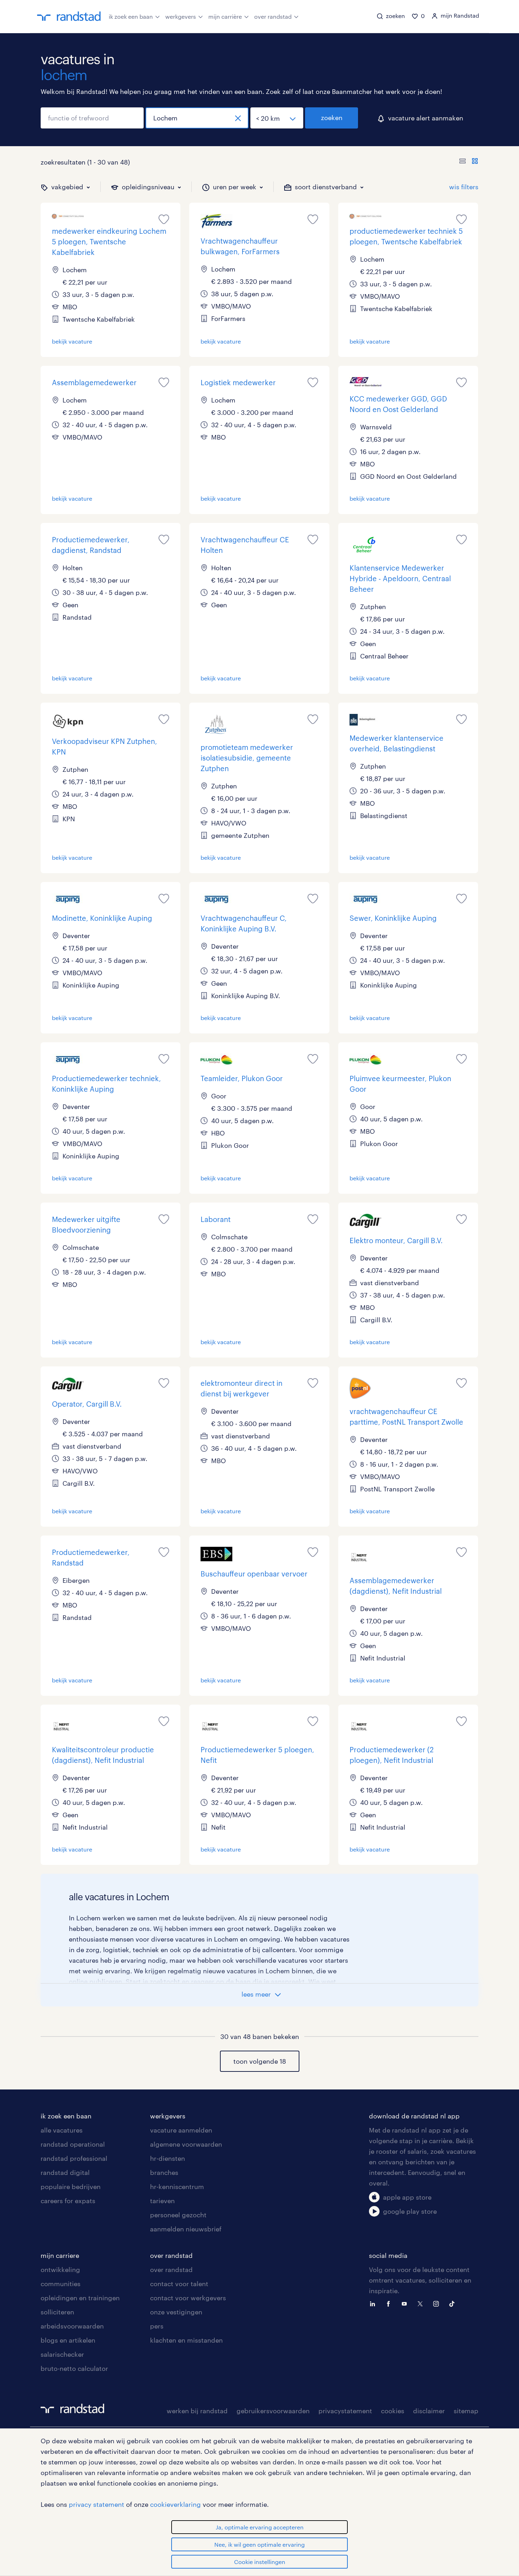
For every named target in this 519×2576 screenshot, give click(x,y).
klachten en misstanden (186, 2340)
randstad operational (73, 2144)
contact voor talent (179, 2284)
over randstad (273, 16)
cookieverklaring (175, 2504)
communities (61, 2284)
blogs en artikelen (68, 2340)
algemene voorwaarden (186, 2144)
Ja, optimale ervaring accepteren (260, 2527)
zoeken (332, 118)
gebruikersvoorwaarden (273, 2411)
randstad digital (65, 2172)
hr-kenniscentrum (177, 2187)
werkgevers (181, 16)
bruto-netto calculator (74, 2368)
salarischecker (62, 2354)
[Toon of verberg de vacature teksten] (469, 162)
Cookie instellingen (260, 2562)
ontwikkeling (60, 2270)
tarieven (162, 2201)
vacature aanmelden (181, 2130)
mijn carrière (225, 16)
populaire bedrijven (71, 2187)
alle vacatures (62, 2130)
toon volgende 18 (260, 2061)
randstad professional (74, 2158)
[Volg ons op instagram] (438, 2303)
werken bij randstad (197, 2411)
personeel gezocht (178, 2215)
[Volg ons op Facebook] (390, 2303)
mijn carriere (60, 2255)
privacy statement (97, 2504)
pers (157, 2326)
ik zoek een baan (131, 16)
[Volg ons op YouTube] (406, 2303)
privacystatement (345, 2411)
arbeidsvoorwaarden (72, 2326)
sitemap (466, 2411)
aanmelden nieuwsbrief (186, 2229)
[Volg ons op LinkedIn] (374, 2303)
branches (164, 2172)
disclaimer (429, 2411)
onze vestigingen (176, 2312)
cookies (393, 2411)
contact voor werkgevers (188, 2298)
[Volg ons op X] (422, 2303)
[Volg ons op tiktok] (454, 2303)
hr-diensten (168, 2158)
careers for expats (68, 2201)
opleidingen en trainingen (80, 2298)
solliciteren (57, 2312)
